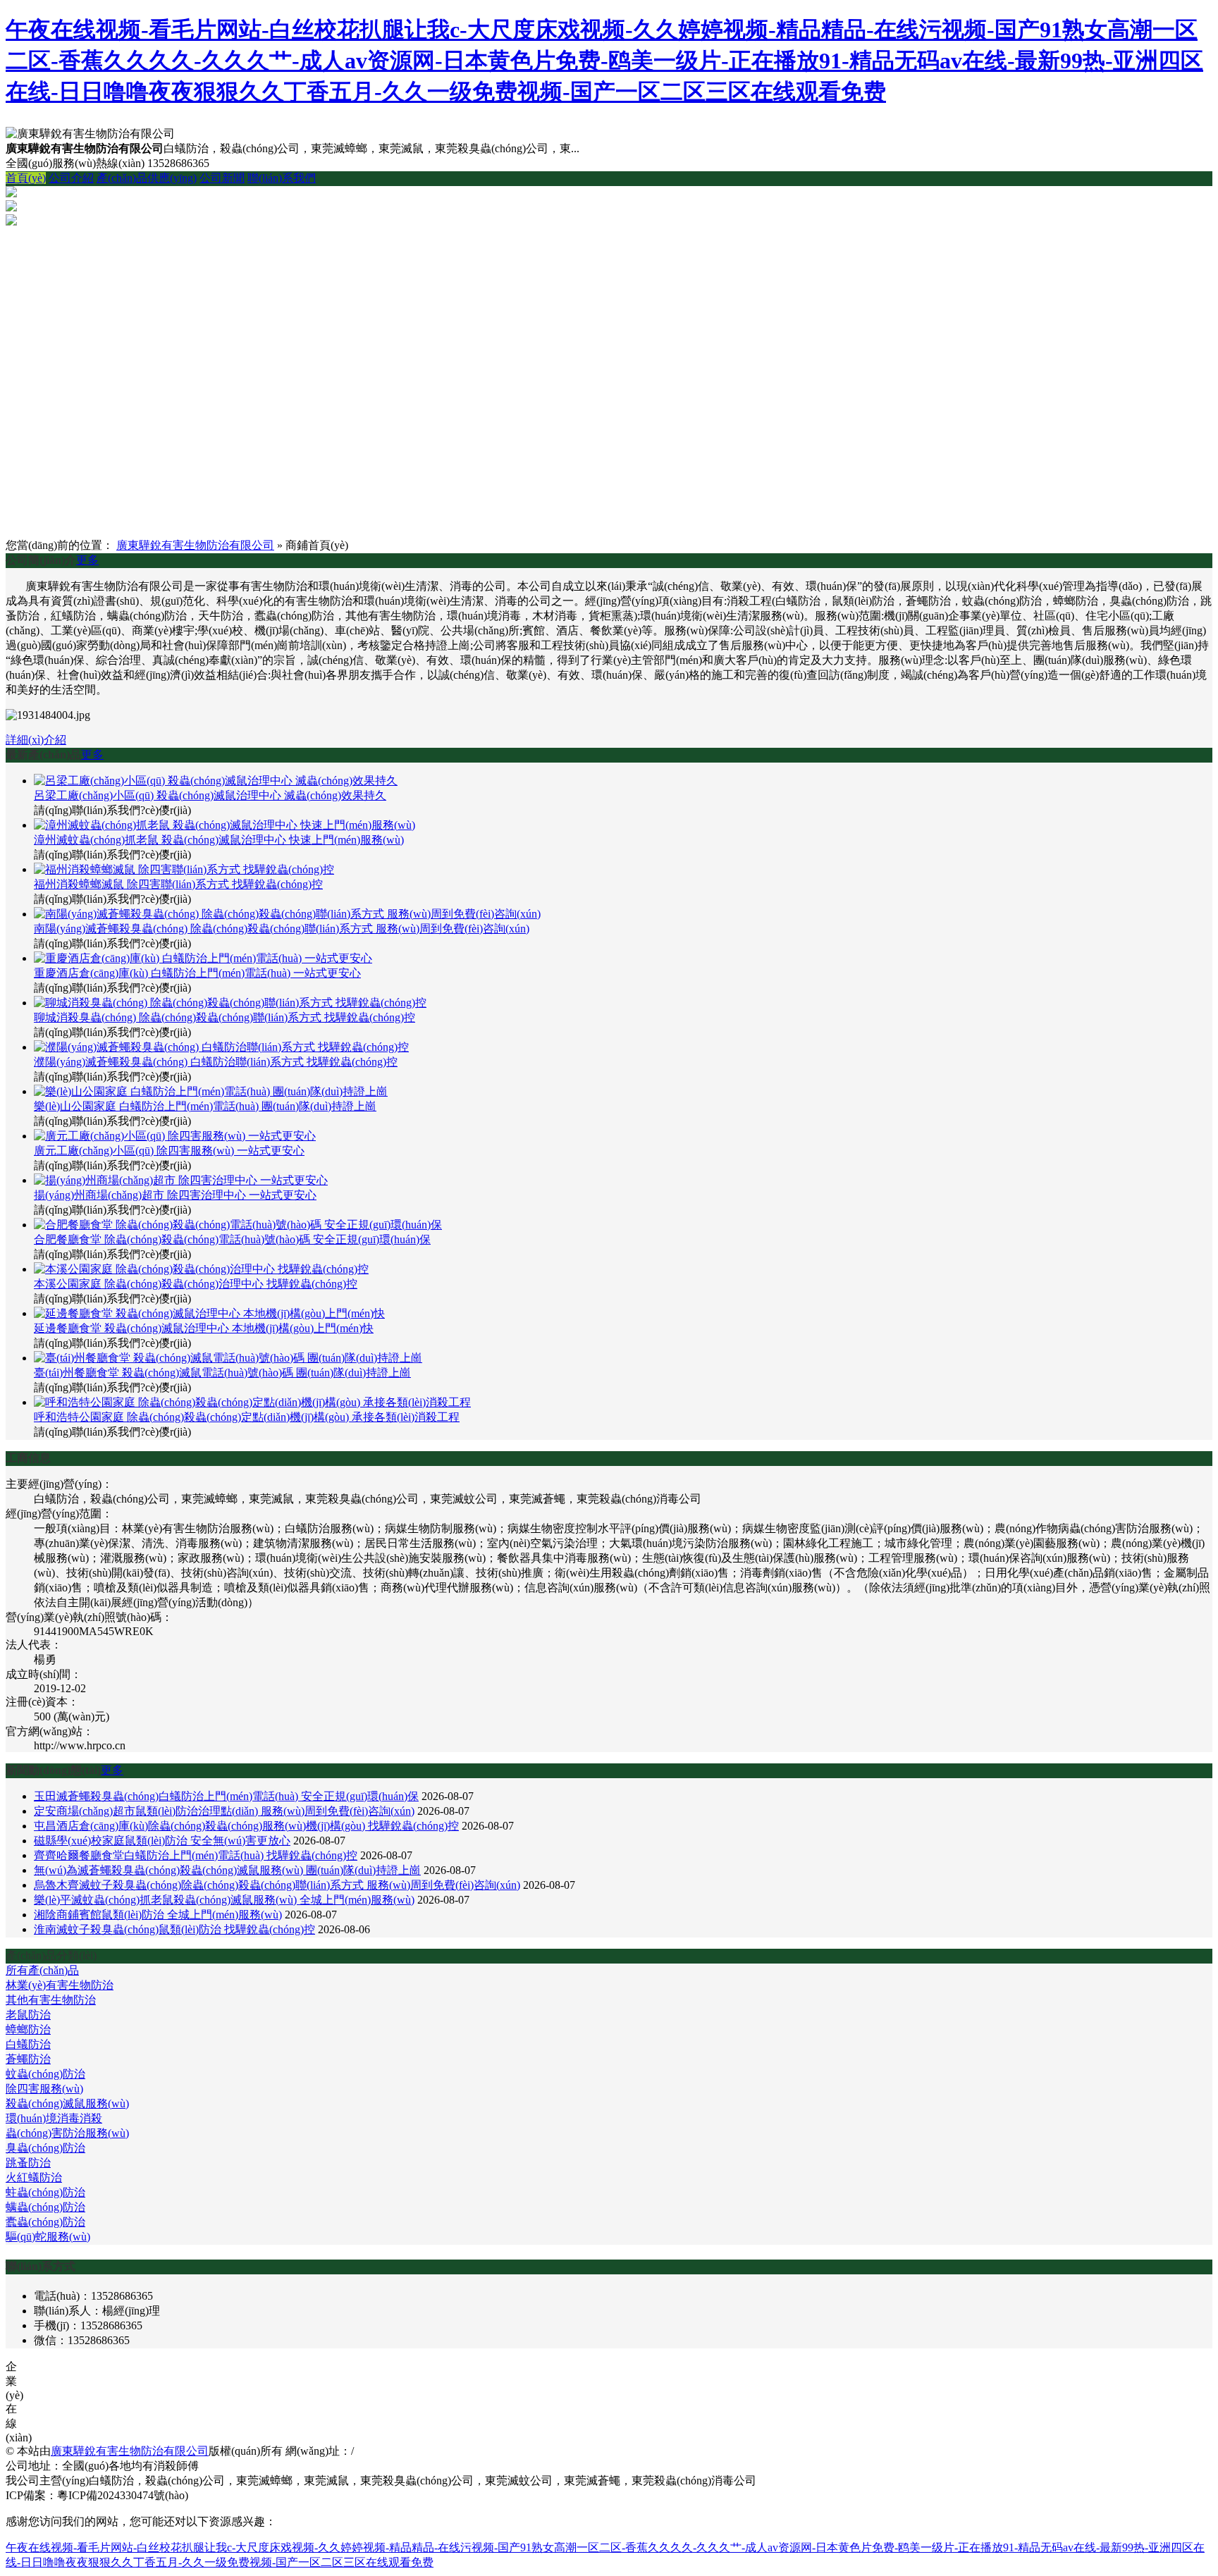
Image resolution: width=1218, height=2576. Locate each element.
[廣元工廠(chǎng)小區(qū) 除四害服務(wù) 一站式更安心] (175, 1136)
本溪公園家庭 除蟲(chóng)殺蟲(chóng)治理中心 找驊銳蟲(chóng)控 (196, 1284)
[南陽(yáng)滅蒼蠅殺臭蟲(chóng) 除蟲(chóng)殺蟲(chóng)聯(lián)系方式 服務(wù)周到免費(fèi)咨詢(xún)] (287, 914)
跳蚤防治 (28, 2163)
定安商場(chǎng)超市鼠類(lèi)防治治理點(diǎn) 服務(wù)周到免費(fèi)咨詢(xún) (224, 1811)
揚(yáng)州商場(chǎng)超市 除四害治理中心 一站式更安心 (175, 1195)
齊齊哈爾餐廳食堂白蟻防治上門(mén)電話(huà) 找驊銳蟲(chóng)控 (196, 1855)
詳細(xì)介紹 (36, 740)
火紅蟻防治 (34, 2177)
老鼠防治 (28, 2015)
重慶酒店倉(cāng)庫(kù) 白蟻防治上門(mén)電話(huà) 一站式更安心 (197, 973)
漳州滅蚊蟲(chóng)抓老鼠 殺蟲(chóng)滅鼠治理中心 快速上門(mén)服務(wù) (219, 840)
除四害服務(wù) (44, 2089)
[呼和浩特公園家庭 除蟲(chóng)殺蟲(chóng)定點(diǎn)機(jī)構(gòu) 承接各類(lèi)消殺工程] (252, 1402)
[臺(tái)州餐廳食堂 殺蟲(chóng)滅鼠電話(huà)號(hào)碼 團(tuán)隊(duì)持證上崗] (228, 1358)
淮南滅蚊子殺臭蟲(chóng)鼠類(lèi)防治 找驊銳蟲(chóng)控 (174, 1929)
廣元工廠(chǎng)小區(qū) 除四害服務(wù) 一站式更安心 (169, 1151)
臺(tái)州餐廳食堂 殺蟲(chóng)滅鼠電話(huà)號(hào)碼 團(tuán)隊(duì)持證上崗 (222, 1373)
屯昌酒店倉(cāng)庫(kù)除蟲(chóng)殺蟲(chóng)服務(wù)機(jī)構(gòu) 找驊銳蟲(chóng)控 (246, 1826)
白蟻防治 (28, 2044)
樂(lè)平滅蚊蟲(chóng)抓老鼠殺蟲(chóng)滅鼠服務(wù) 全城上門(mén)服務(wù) (224, 1900)
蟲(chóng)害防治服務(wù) (67, 2133)
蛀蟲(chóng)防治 (45, 2192)
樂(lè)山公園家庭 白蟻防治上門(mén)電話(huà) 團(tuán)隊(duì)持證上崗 (205, 1106)
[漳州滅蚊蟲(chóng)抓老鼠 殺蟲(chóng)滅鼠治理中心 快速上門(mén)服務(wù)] (224, 825)
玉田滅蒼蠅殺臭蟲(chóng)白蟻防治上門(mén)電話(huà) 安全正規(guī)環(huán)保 (226, 1796)
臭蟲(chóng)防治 (45, 2148)
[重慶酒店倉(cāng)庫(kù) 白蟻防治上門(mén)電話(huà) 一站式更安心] (203, 958)
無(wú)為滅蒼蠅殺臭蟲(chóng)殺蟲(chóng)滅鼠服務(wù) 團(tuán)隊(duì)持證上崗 (227, 1870)
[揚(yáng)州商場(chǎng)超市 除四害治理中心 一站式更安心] (181, 1180)
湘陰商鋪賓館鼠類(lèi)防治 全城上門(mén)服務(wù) (158, 1915)
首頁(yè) (26, 178)
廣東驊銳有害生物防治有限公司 (195, 545)
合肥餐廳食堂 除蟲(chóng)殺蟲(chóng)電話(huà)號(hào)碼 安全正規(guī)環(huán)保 (232, 1239)
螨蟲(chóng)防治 (45, 2207)
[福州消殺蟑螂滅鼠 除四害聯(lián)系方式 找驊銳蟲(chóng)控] (184, 869)
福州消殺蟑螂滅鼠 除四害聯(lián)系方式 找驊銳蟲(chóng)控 (178, 884)
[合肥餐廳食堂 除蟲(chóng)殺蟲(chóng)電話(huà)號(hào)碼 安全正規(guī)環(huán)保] (238, 1225)
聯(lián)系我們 (282, 178)
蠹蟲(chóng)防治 (45, 2222)
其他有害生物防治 (51, 2000)
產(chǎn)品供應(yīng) (147, 178)
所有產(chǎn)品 (42, 1970)
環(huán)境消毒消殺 (54, 2118)
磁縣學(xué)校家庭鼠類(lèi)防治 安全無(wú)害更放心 (162, 1841)
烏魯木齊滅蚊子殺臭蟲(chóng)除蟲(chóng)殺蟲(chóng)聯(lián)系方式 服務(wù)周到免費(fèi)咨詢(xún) (277, 1885)
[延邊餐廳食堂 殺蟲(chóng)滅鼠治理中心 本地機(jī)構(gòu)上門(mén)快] (209, 1313)
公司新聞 (222, 178)
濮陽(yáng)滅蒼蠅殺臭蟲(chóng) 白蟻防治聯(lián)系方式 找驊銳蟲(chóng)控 (216, 1062)
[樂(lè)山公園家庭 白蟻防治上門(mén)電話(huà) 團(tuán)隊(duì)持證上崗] (211, 1091)
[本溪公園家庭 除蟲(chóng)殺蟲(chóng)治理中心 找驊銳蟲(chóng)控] (201, 1269)
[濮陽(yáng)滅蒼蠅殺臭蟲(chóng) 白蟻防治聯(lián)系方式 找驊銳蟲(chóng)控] (221, 1047)
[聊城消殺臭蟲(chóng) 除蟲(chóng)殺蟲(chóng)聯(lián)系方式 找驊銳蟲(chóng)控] (230, 1003)
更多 (87, 560)
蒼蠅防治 (28, 2059)
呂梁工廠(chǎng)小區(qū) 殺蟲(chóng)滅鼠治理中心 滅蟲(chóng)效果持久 (210, 795)
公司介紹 (71, 178)
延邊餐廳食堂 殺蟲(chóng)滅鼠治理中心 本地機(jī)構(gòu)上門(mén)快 (204, 1328)
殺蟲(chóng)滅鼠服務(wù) (67, 2103)
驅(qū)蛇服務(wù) (48, 2237)
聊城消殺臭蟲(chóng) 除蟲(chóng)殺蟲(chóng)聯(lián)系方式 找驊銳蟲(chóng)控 (224, 1017)
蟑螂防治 (28, 2029)
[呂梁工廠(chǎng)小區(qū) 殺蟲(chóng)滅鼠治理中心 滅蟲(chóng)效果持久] (216, 781)
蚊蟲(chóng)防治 (45, 2074)
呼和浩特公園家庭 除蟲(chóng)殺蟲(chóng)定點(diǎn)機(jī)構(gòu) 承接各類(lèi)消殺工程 (247, 1417)
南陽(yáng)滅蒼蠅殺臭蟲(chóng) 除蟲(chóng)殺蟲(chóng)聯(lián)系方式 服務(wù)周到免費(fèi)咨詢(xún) (282, 929)
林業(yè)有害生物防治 (60, 1985)
